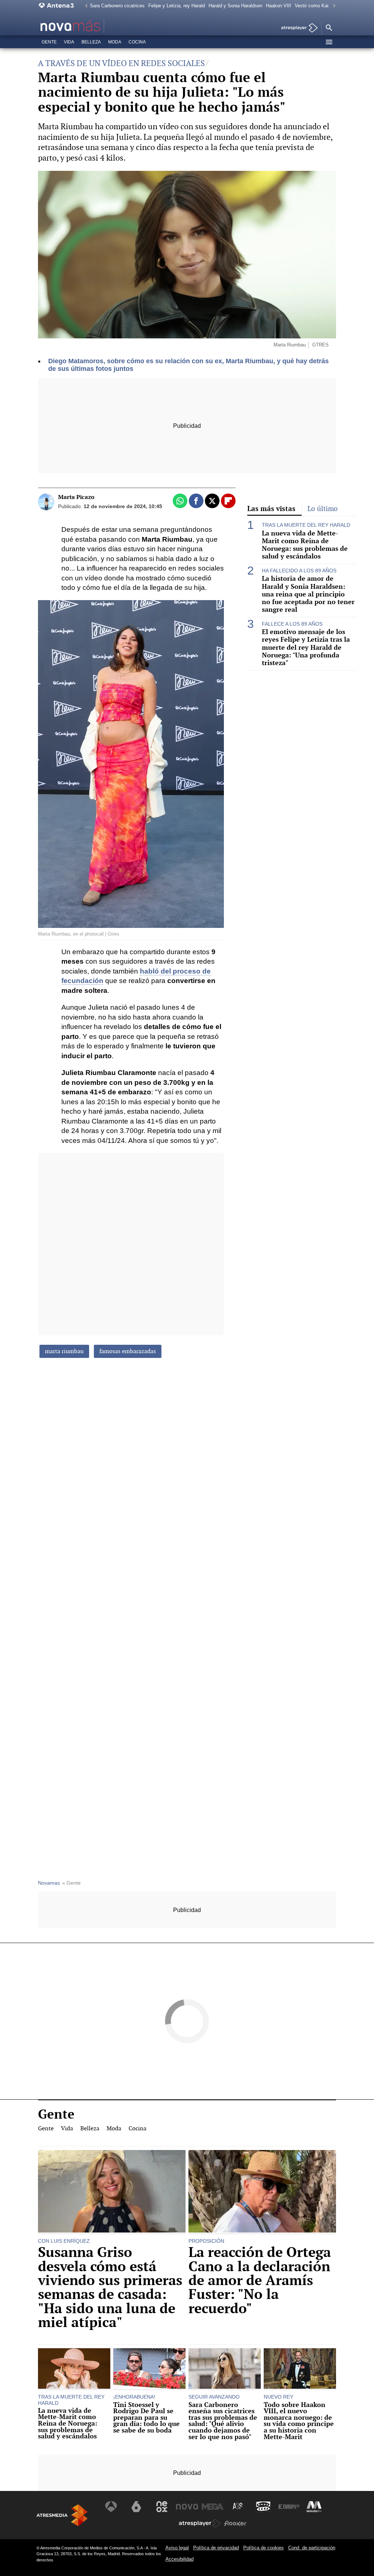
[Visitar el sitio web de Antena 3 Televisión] (111, 2507)
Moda (115, 42)
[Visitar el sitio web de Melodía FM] (314, 2507)
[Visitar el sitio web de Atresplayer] (200, 2523)
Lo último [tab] (323, 509)
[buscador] (329, 28)
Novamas (49, 1883)
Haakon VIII (278, 6)
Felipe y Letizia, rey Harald (177, 6)
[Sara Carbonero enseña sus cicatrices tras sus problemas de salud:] (225, 2369)
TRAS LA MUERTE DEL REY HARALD (306, 525)
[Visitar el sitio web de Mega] (213, 2507)
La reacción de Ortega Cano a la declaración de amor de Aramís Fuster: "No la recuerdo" (260, 2280)
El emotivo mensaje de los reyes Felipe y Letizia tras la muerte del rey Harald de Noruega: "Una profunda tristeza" (306, 647)
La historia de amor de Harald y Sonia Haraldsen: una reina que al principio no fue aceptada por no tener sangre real (308, 594)
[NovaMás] (91, 26)
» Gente (71, 1883)
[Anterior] (84, 6)
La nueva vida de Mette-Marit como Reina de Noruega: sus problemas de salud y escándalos (305, 545)
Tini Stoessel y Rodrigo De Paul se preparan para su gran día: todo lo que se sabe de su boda (146, 2418)
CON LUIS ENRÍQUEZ (64, 2241)
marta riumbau (64, 1351)
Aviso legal (177, 2548)
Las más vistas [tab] (271, 508)
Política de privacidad (216, 2548)
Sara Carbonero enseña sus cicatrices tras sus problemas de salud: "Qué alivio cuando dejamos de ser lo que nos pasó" (223, 2421)
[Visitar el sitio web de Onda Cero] (263, 2507)
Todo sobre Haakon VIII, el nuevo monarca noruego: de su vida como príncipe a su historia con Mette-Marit (299, 2421)
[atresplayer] (297, 28)
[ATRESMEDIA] (62, 2515)
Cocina (137, 42)
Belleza (91, 42)
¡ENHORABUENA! (134, 2397)
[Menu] (329, 42)
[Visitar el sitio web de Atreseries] (238, 2507)
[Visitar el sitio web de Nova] (187, 2507)
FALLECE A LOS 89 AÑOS (292, 624)
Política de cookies (264, 2548)
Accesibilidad (180, 2559)
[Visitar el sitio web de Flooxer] (235, 2523)
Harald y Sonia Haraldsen (235, 6)
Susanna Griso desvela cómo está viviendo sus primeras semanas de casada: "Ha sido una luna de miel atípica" (110, 2287)
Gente (49, 42)
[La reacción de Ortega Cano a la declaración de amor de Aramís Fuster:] (262, 2192)
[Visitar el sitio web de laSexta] (136, 2507)
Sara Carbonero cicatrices (117, 6)
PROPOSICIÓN (206, 2241)
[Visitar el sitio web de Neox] (162, 2507)
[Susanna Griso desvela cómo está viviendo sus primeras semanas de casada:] (112, 2192)
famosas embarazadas (128, 1351)
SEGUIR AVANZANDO (214, 2397)
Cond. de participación (312, 2548)
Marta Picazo (76, 497)
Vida (69, 42)
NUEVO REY (278, 2397)
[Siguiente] (332, 6)
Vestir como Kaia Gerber (321, 6)
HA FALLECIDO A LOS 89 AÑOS (299, 571)
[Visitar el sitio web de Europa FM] (289, 2507)
